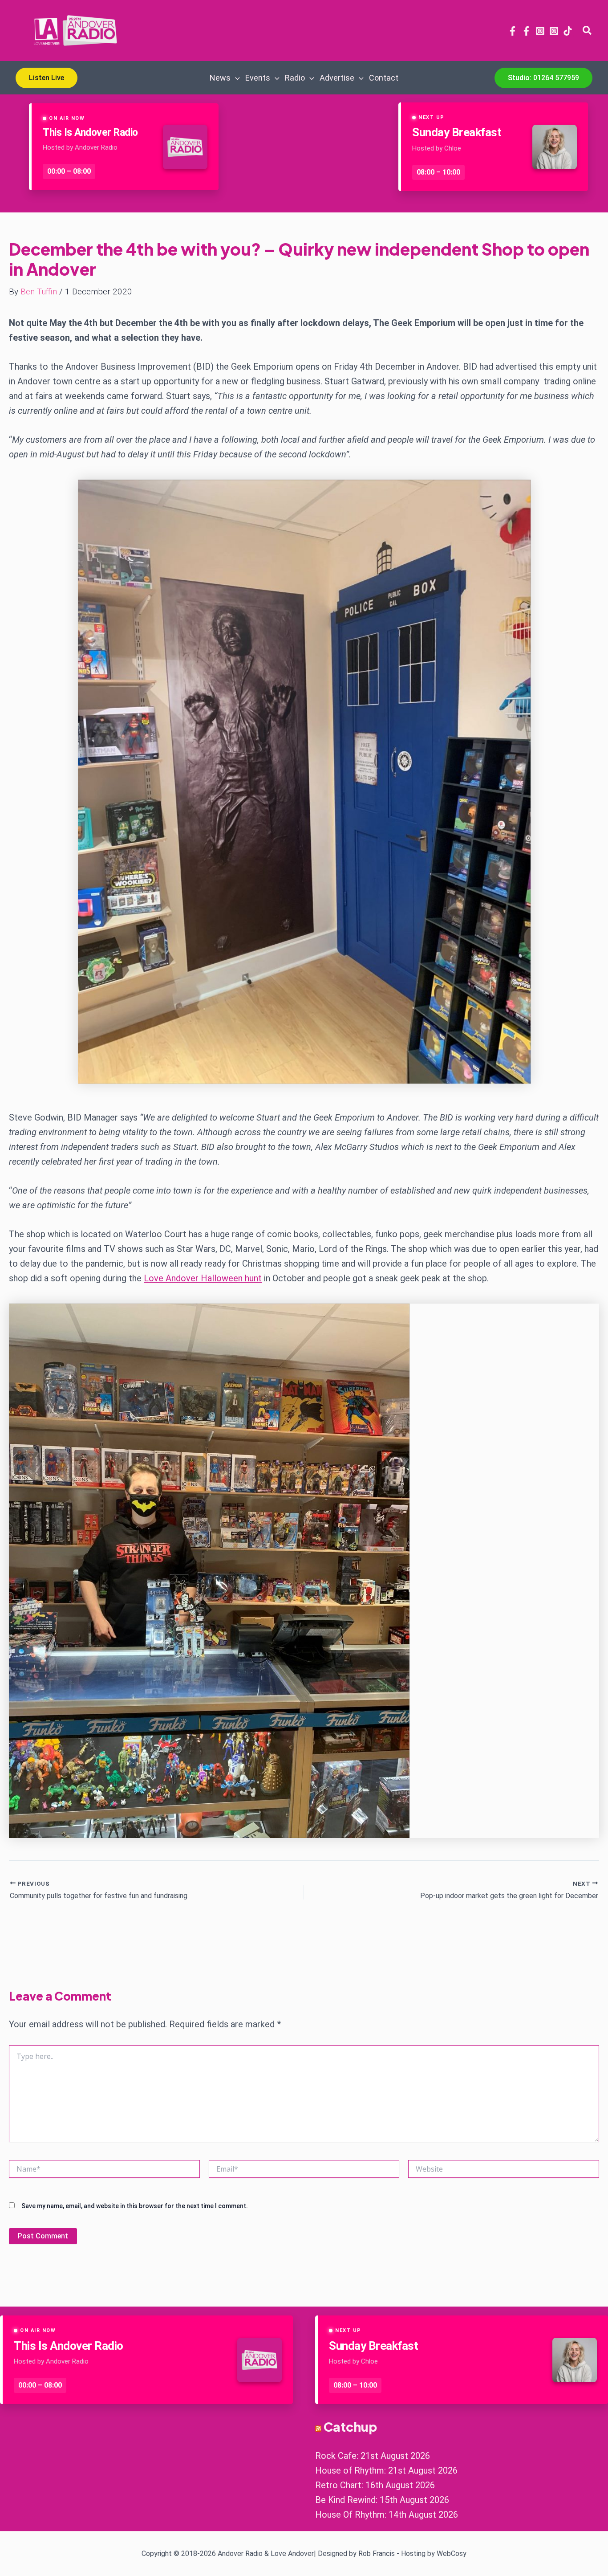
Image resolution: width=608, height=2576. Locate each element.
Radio (295, 78)
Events (258, 78)
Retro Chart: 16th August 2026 (375, 2485)
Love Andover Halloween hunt (203, 1278)
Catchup (350, 2427)
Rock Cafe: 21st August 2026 (373, 2456)
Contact (384, 78)
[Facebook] (513, 31)
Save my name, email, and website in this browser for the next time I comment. (135, 2206)
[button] (588, 31)
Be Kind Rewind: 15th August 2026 (382, 2500)
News (220, 78)
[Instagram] (540, 31)
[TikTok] (568, 31)
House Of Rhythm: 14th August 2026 (387, 2515)
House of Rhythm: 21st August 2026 (386, 2470)
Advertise (337, 78)
